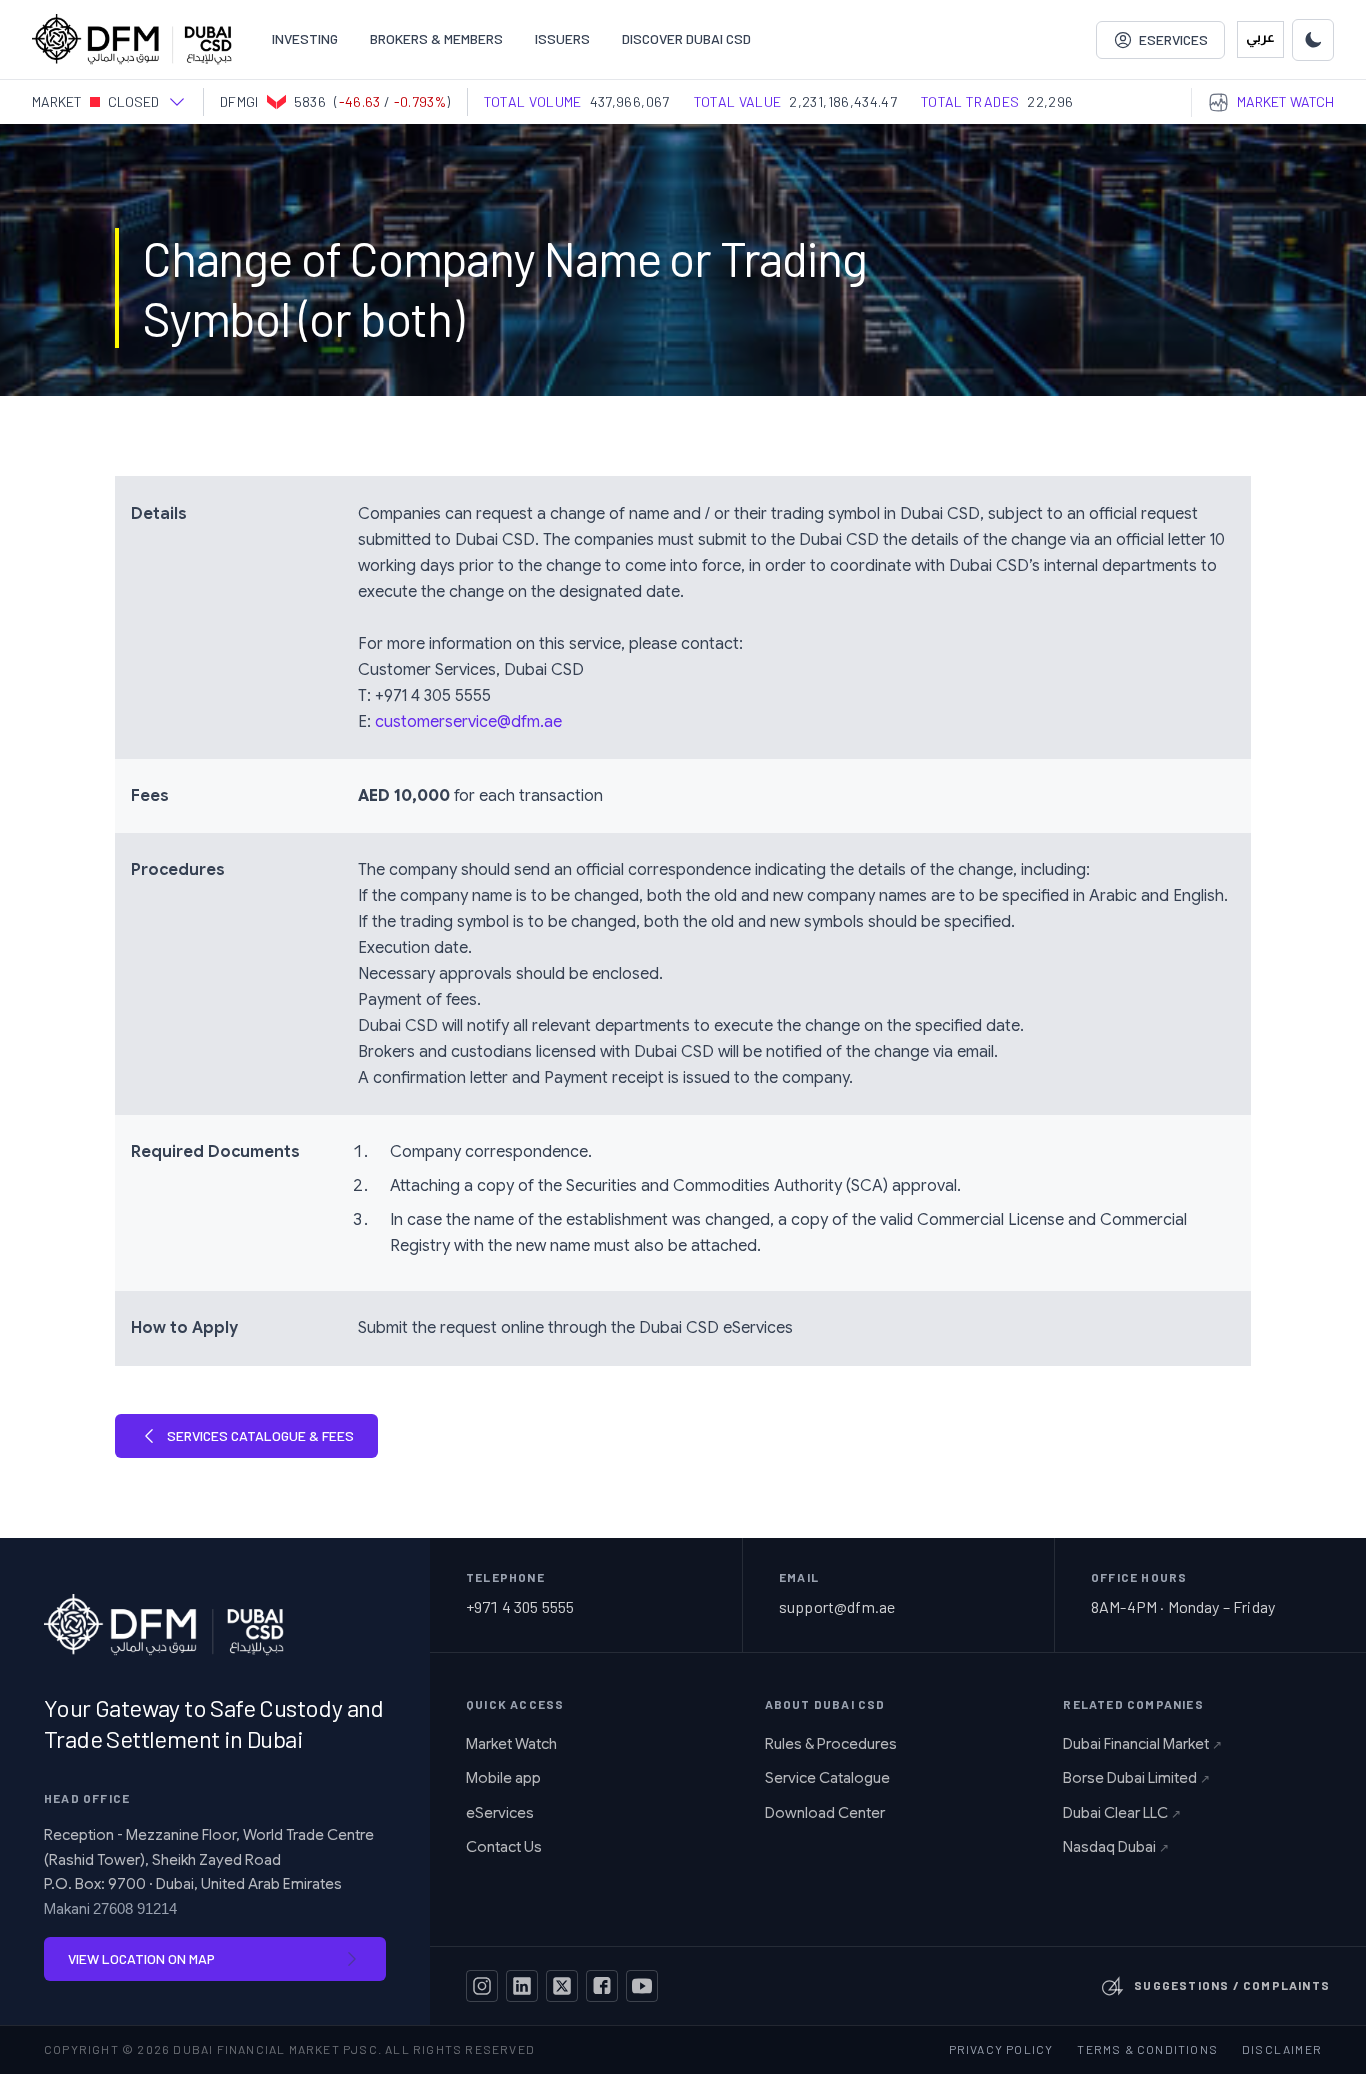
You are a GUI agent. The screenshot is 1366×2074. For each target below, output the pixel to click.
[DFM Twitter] (562, 1986)
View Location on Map (141, 1958)
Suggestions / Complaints (1232, 1985)
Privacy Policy (1001, 2049)
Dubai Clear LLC (1122, 1813)
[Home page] (132, 39)
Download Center (825, 1813)
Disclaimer (1282, 2049)
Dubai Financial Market (1142, 1744)
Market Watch (511, 1744)
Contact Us (504, 1847)
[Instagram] (482, 1986)
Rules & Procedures (831, 1744)
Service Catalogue (827, 1778)
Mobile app (503, 1778)
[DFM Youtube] (642, 1986)
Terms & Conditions (1147, 2049)
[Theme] (1313, 40)
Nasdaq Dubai (1116, 1847)
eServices (500, 1813)
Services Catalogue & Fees (260, 1435)
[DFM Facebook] (602, 1986)
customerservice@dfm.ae (468, 722)
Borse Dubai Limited (1136, 1778)
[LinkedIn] (522, 1986)
